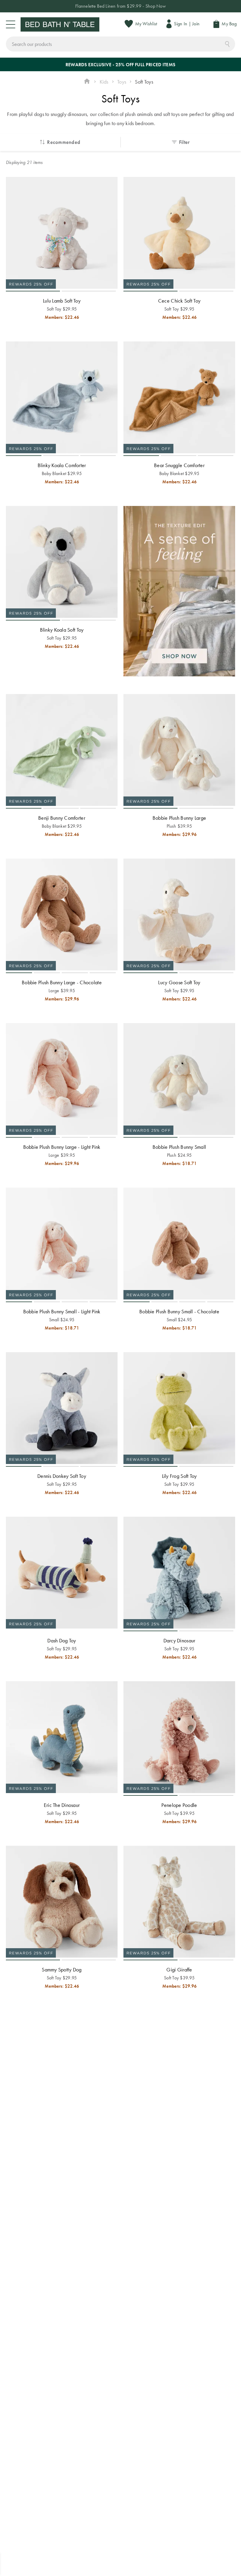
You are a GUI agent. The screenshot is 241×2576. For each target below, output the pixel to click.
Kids (104, 82)
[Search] (227, 43)
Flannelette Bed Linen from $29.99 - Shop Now (120, 6)
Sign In (181, 24)
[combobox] (120, 44)
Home (87, 82)
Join (196, 24)
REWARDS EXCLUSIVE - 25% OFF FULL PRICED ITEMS (120, 65)
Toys (122, 82)
